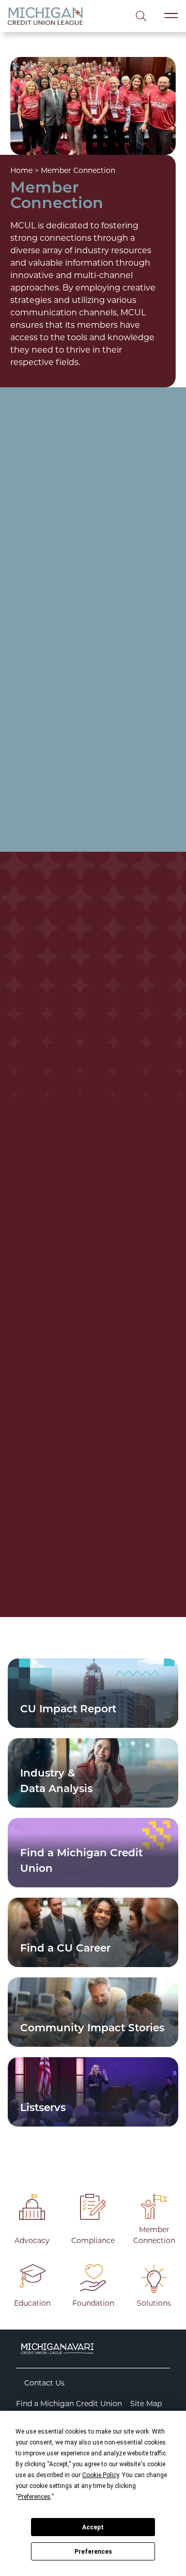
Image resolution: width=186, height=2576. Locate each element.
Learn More (69, 815)
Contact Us (44, 2383)
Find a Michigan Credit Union (69, 2404)
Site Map (146, 2404)
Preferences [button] (34, 2497)
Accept (93, 2527)
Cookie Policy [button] (100, 2475)
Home (21, 170)
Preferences (93, 2552)
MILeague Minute (55, 1452)
